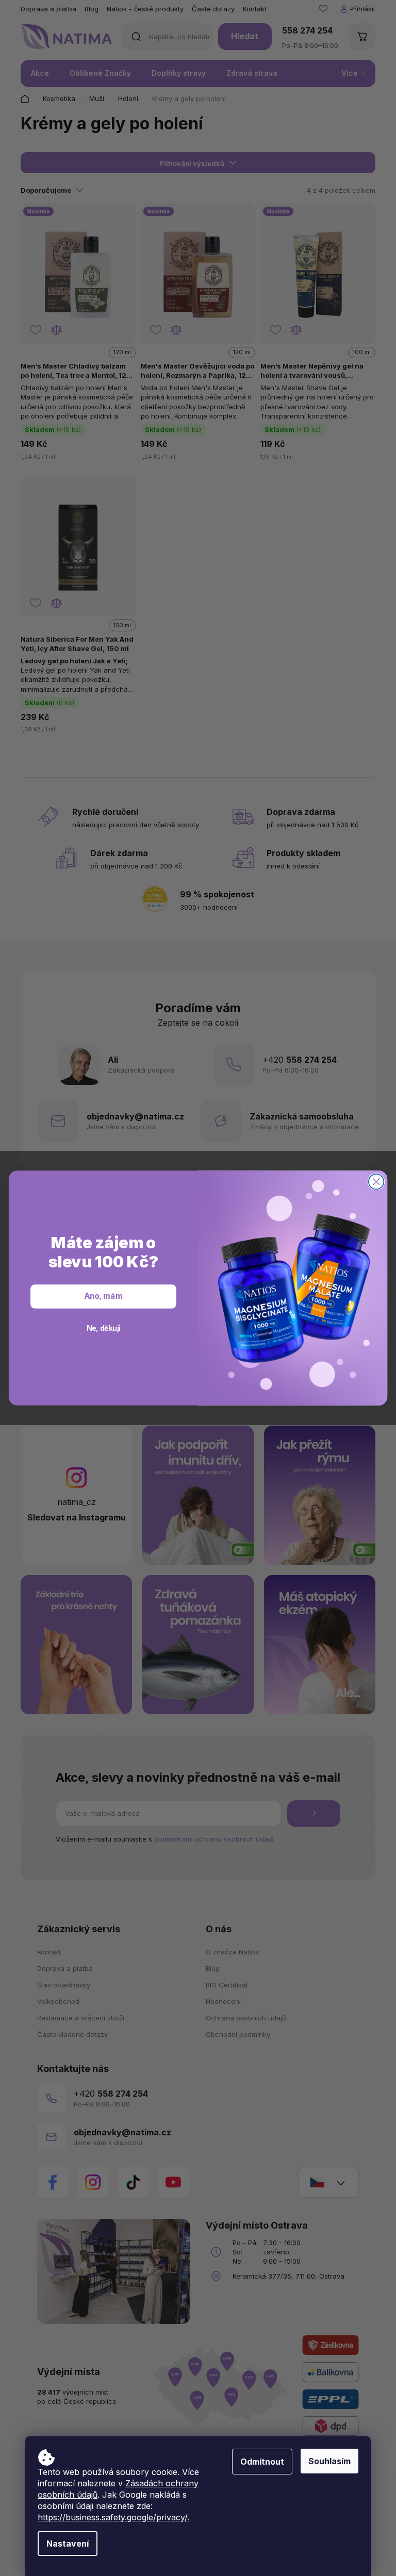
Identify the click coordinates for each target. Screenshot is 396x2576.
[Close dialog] (376, 1182)
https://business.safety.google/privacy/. (113, 2517)
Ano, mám (103, 1296)
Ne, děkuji (104, 1328)
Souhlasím (329, 2461)
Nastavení (68, 2544)
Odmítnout (262, 2462)
